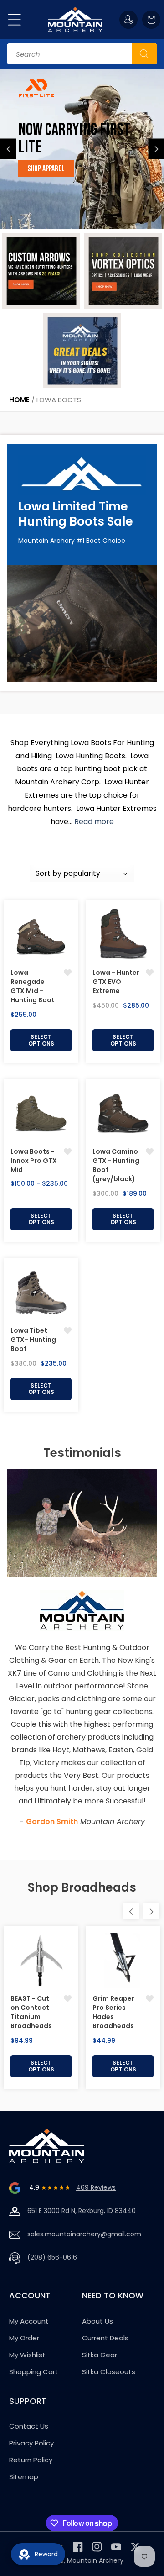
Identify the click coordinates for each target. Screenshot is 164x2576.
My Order (24, 2338)
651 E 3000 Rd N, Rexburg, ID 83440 (82, 2211)
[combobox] (82, 54)
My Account (29, 2321)
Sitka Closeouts (109, 2372)
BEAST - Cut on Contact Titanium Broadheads (31, 2012)
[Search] (145, 54)
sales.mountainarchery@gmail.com (84, 2234)
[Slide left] (131, 1911)
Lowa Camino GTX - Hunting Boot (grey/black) (116, 1165)
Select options (41, 1040)
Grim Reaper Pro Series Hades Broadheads (113, 2012)
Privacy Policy (31, 2443)
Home (19, 400)
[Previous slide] (8, 149)
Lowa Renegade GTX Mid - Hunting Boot (33, 986)
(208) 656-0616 (52, 2257)
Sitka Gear (100, 2355)
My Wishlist (27, 2355)
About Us (97, 2321)
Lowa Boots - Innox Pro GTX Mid (34, 1161)
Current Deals (105, 2338)
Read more (94, 822)
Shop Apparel (46, 169)
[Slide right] (151, 1911)
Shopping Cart (34, 2372)
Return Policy (31, 2460)
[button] (15, 20)
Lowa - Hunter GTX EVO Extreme (116, 982)
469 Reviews (96, 2187)
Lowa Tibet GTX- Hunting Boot (33, 1340)
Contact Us (29, 2426)
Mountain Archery (95, 2560)
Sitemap (24, 2477)
